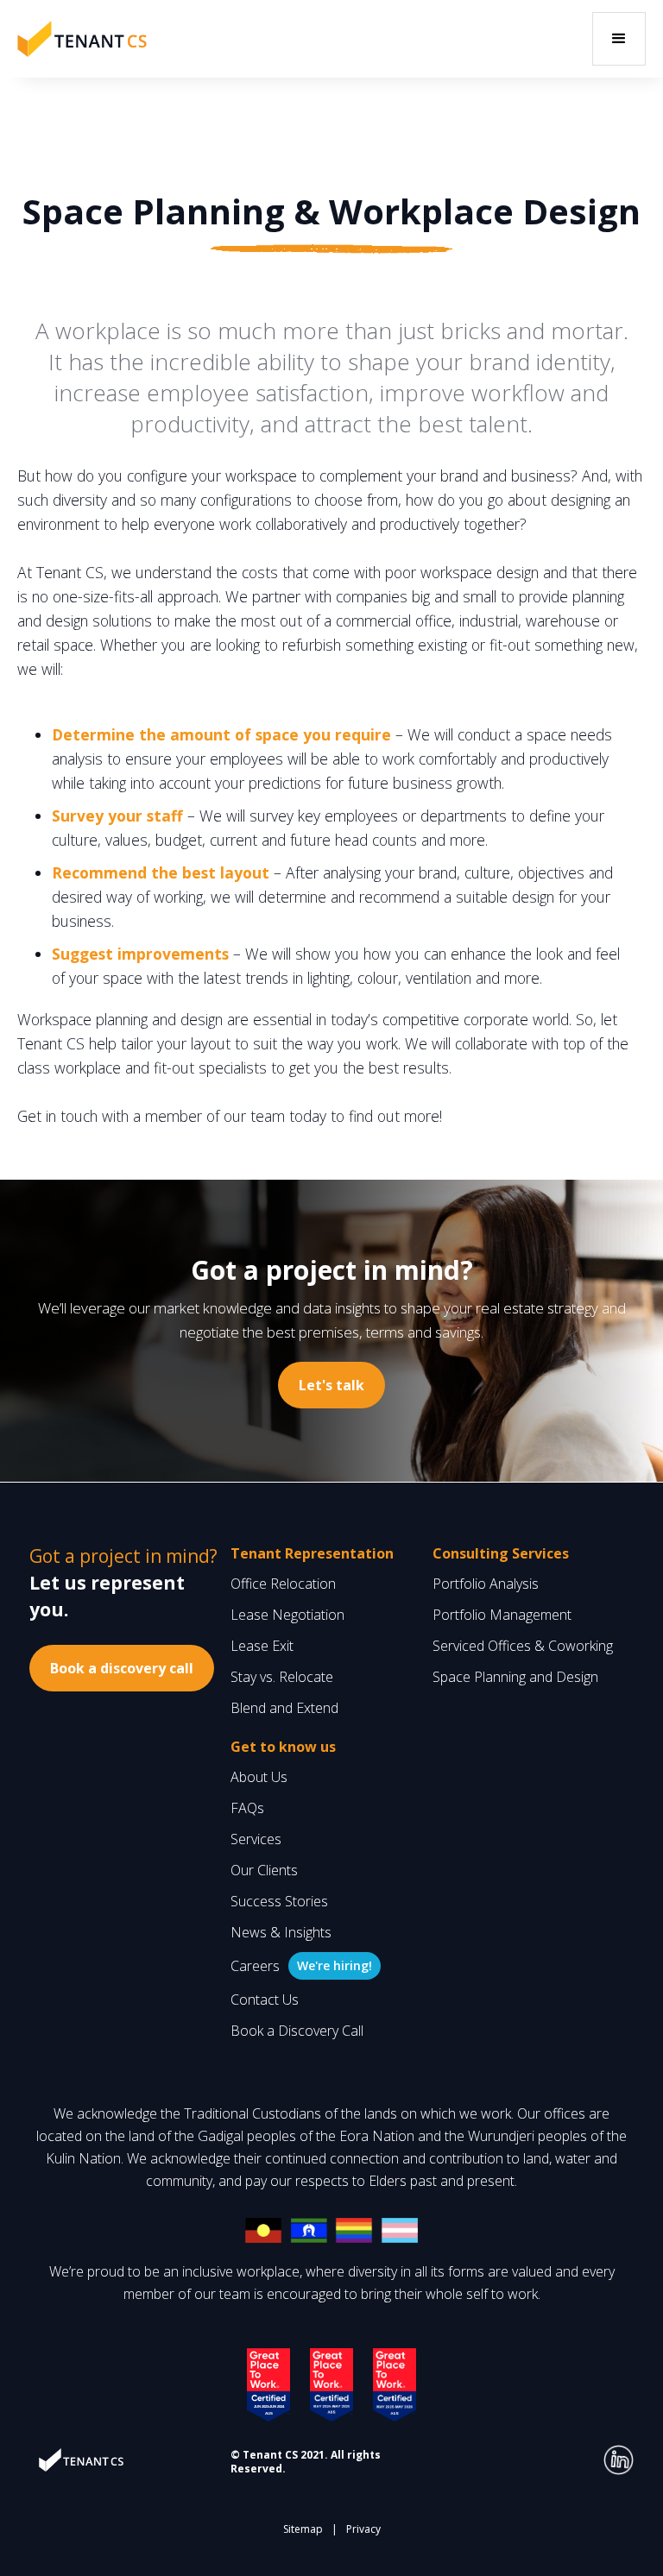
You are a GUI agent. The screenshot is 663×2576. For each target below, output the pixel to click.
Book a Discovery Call (297, 2031)
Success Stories (279, 1901)
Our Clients (264, 1870)
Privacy (363, 2529)
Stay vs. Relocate (282, 1677)
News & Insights (281, 1932)
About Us (259, 1777)
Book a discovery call (122, 1668)
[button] (619, 39)
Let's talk (331, 1385)
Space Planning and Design (515, 1677)
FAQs (247, 1808)
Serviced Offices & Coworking (523, 1646)
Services (256, 1839)
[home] (82, 38)
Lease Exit (262, 1646)
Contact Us (265, 2000)
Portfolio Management (502, 1615)
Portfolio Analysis (486, 1584)
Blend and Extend (284, 1708)
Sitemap (303, 2529)
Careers (255, 1966)
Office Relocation (283, 1584)
